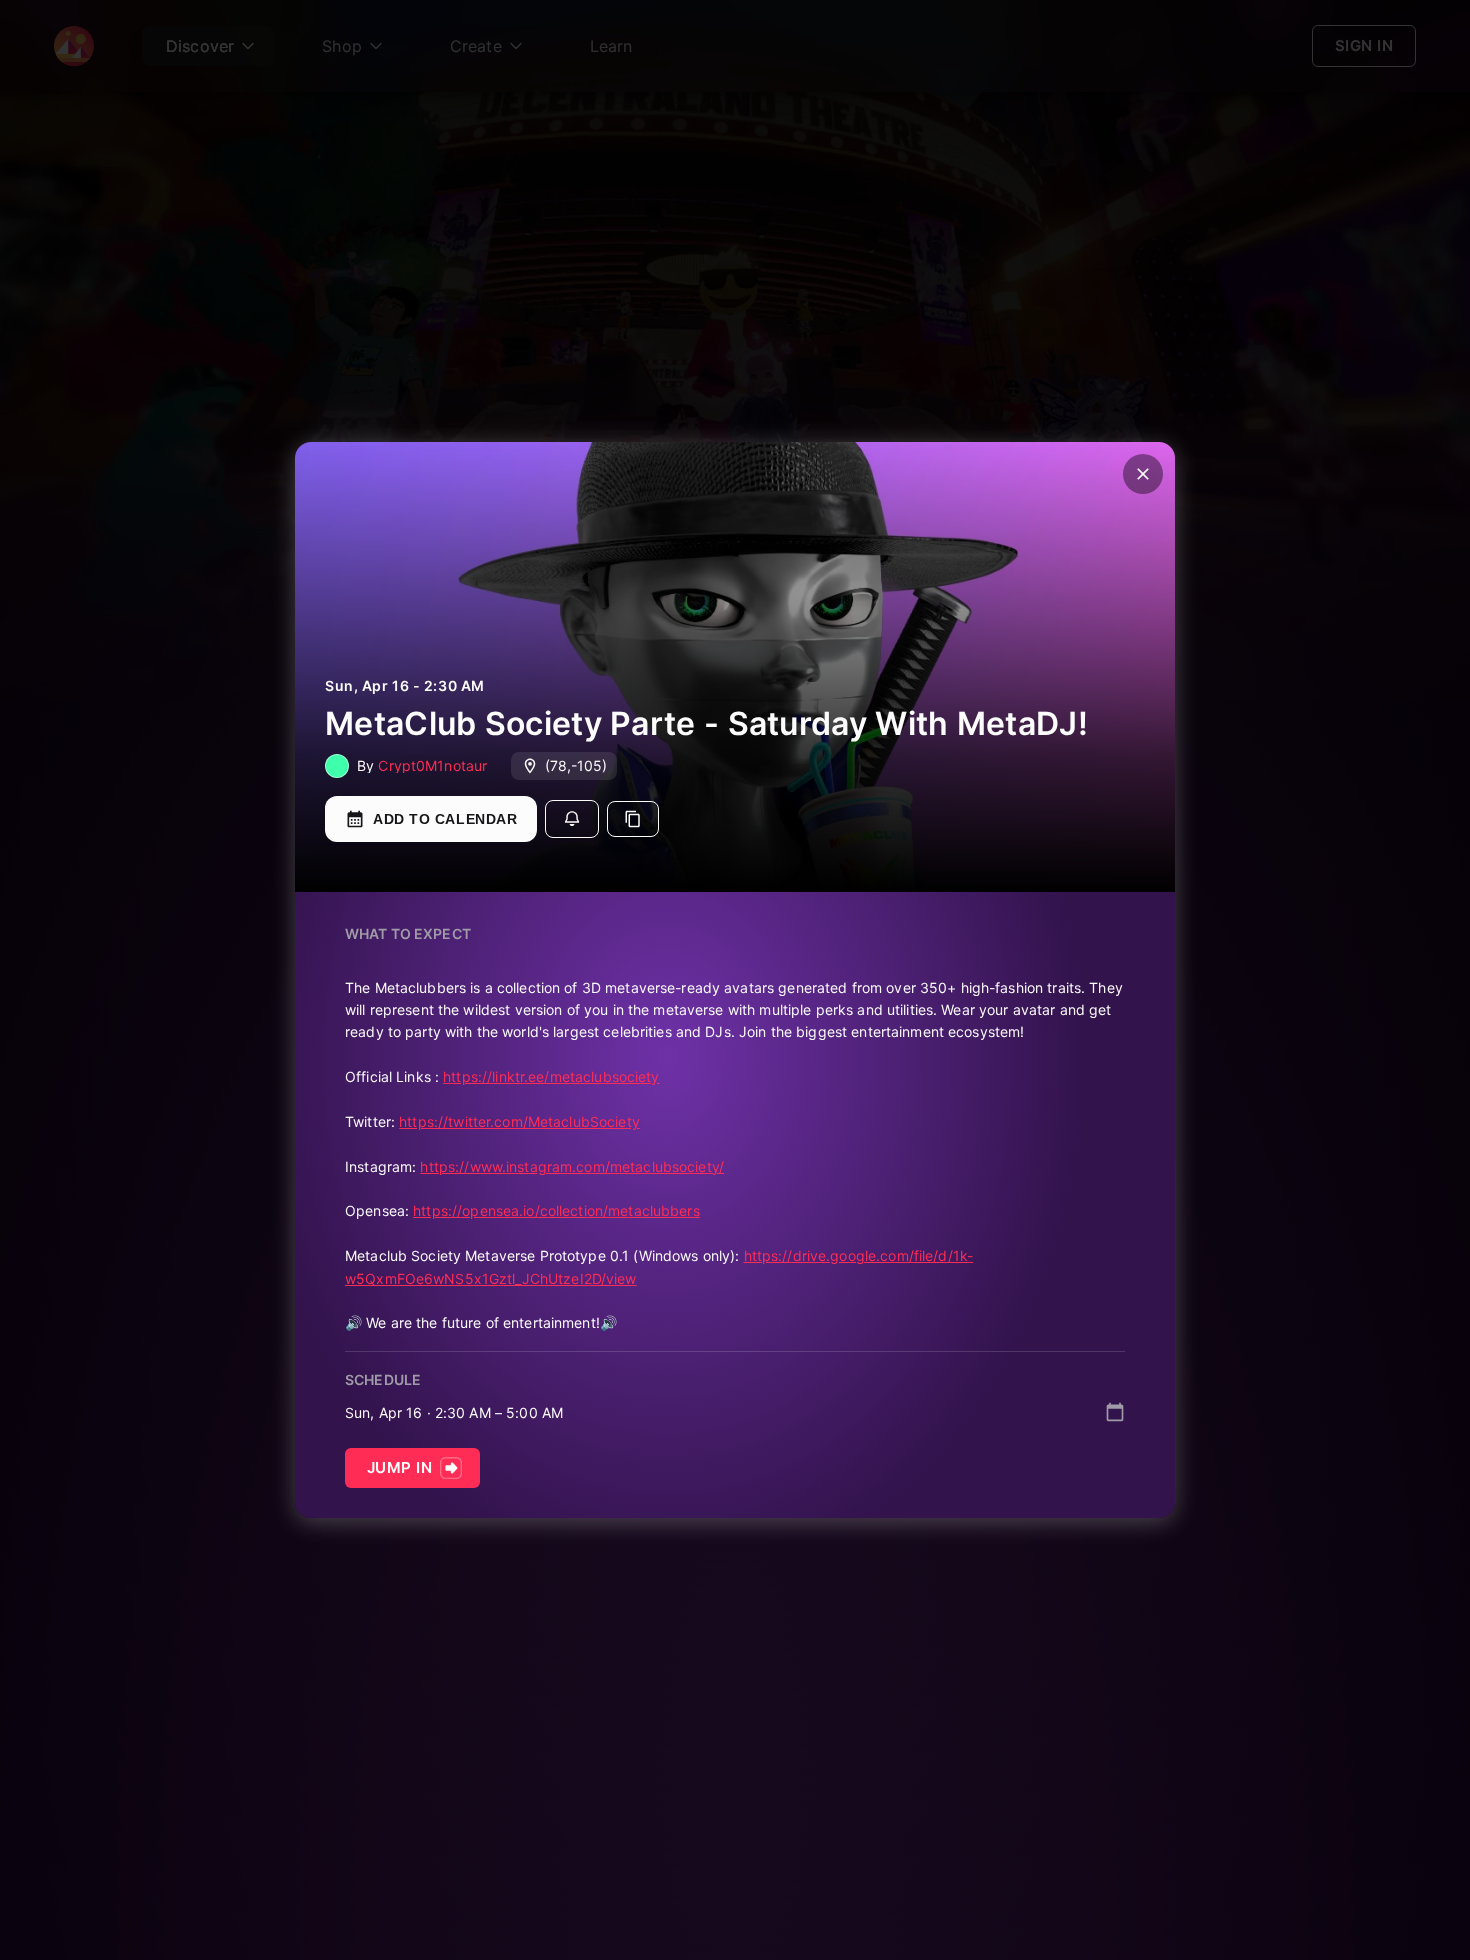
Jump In (399, 1467)
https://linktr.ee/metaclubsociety (551, 1076)
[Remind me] (572, 819)
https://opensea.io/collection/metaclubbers (556, 1210)
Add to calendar (445, 819)
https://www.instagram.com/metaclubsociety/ (572, 1166)
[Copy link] (633, 819)
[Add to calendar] (1115, 1412)
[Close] (1143, 474)
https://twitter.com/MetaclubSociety (519, 1121)
